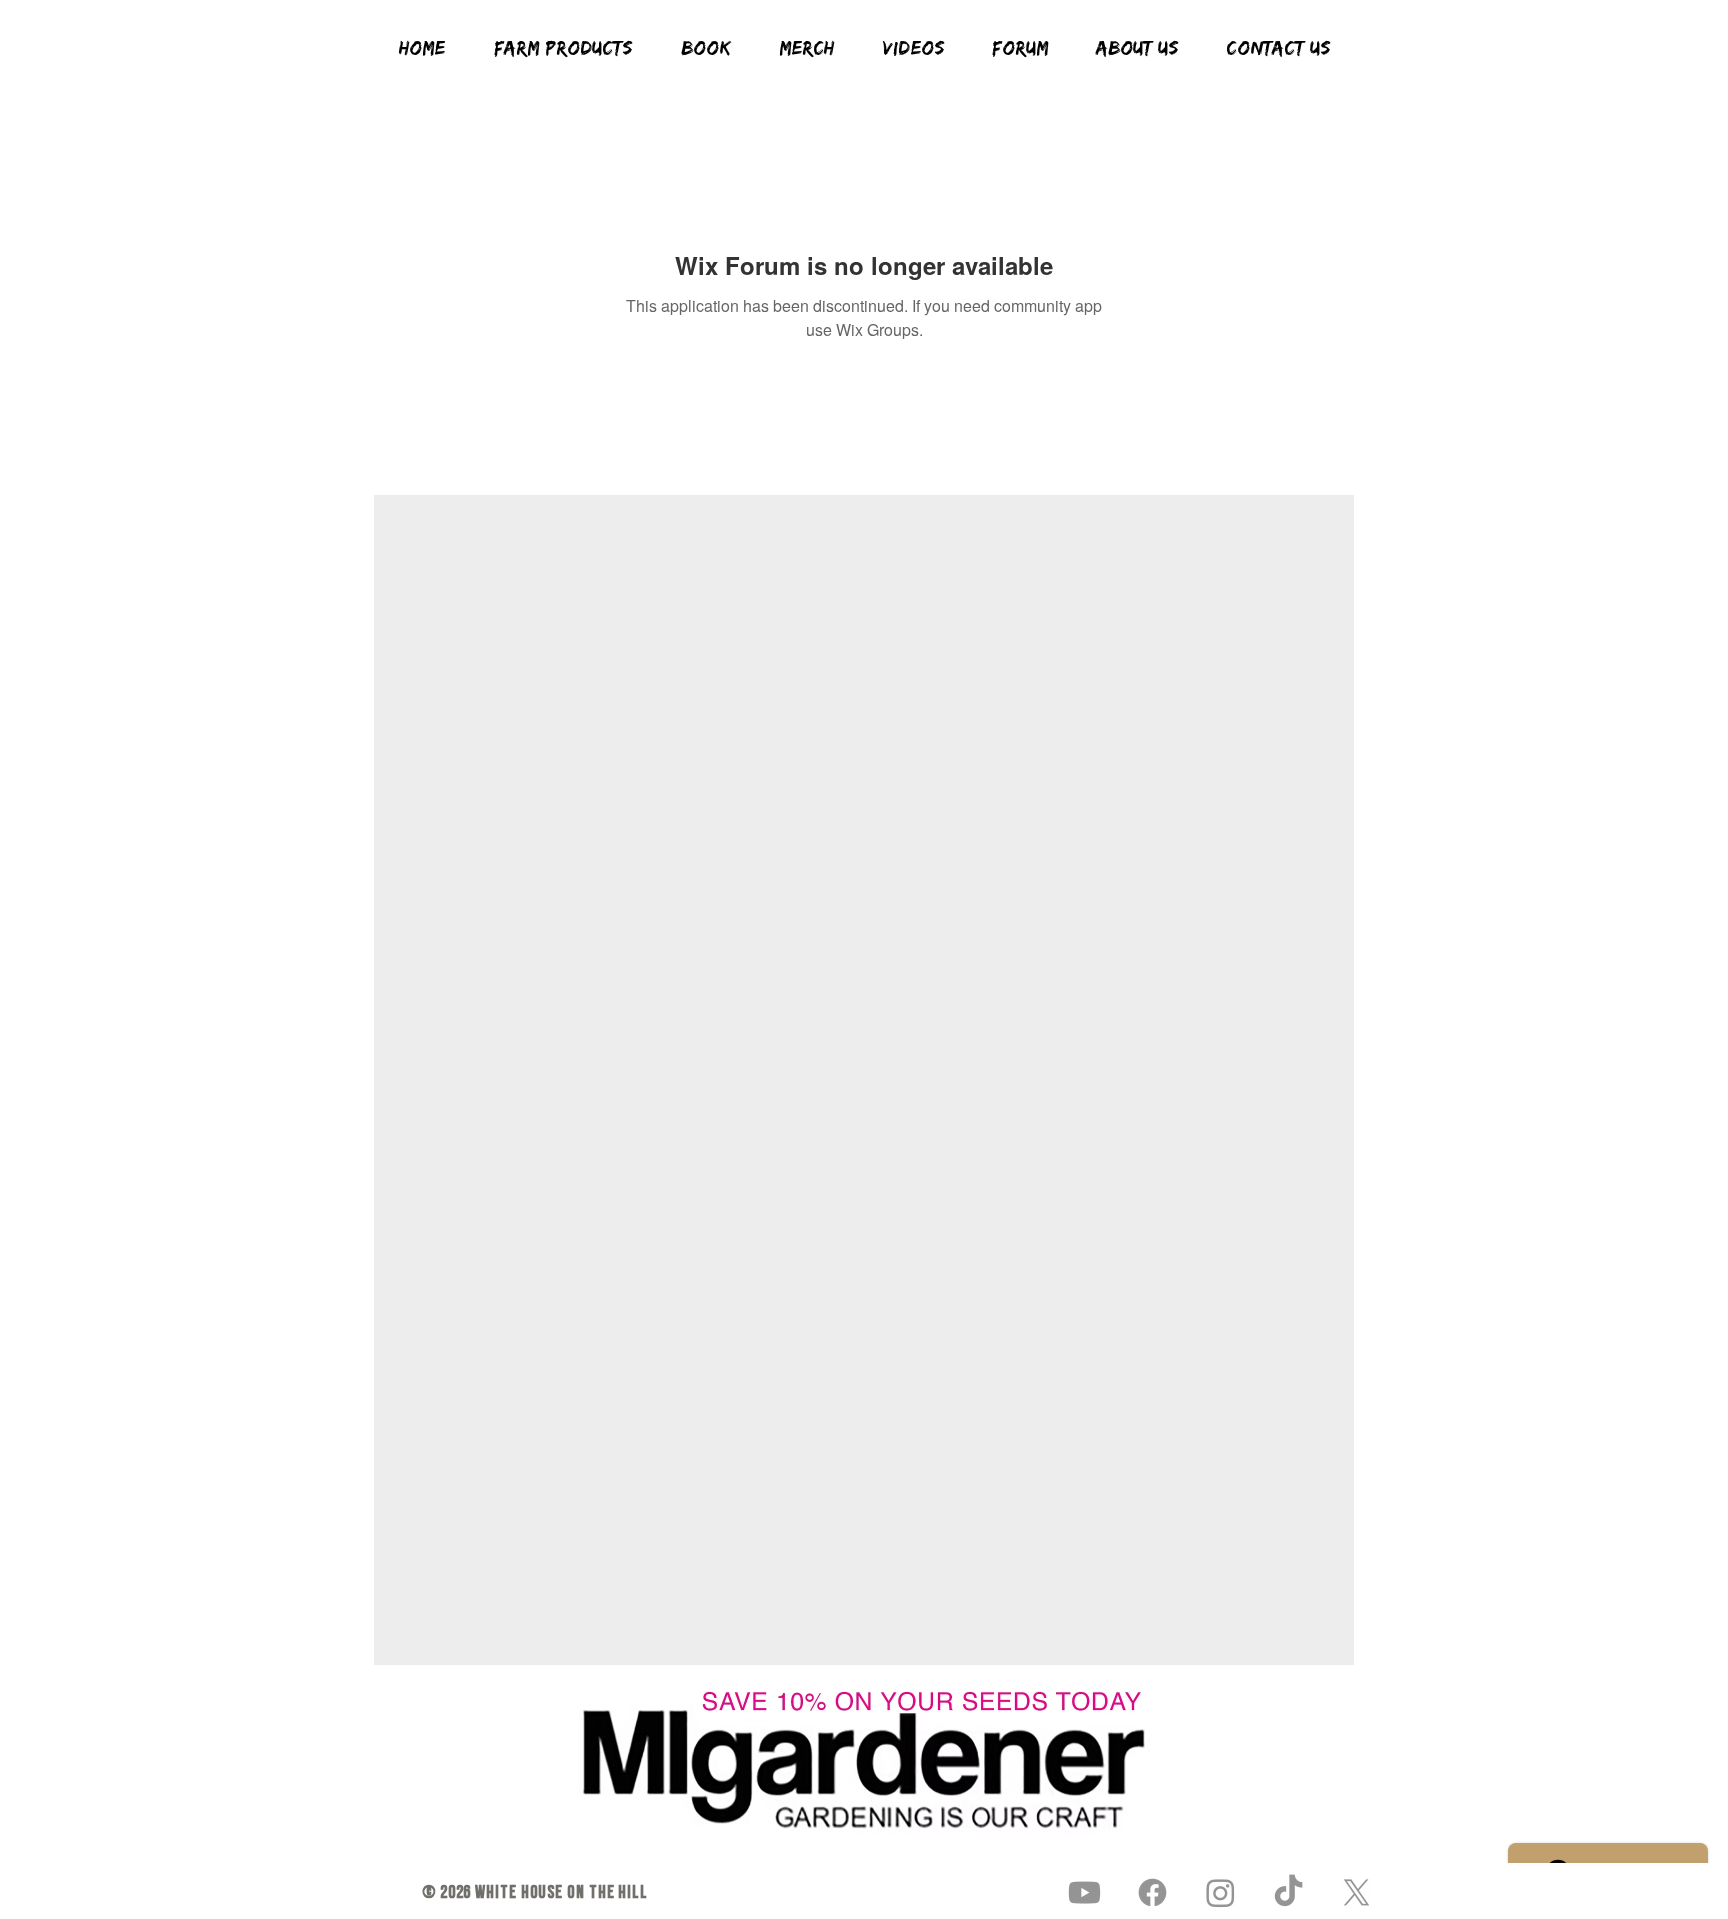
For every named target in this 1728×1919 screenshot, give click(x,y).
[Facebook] (1152, 1892)
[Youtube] (1084, 1892)
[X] (1356, 1892)
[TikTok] (1288, 1892)
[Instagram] (1220, 1892)
